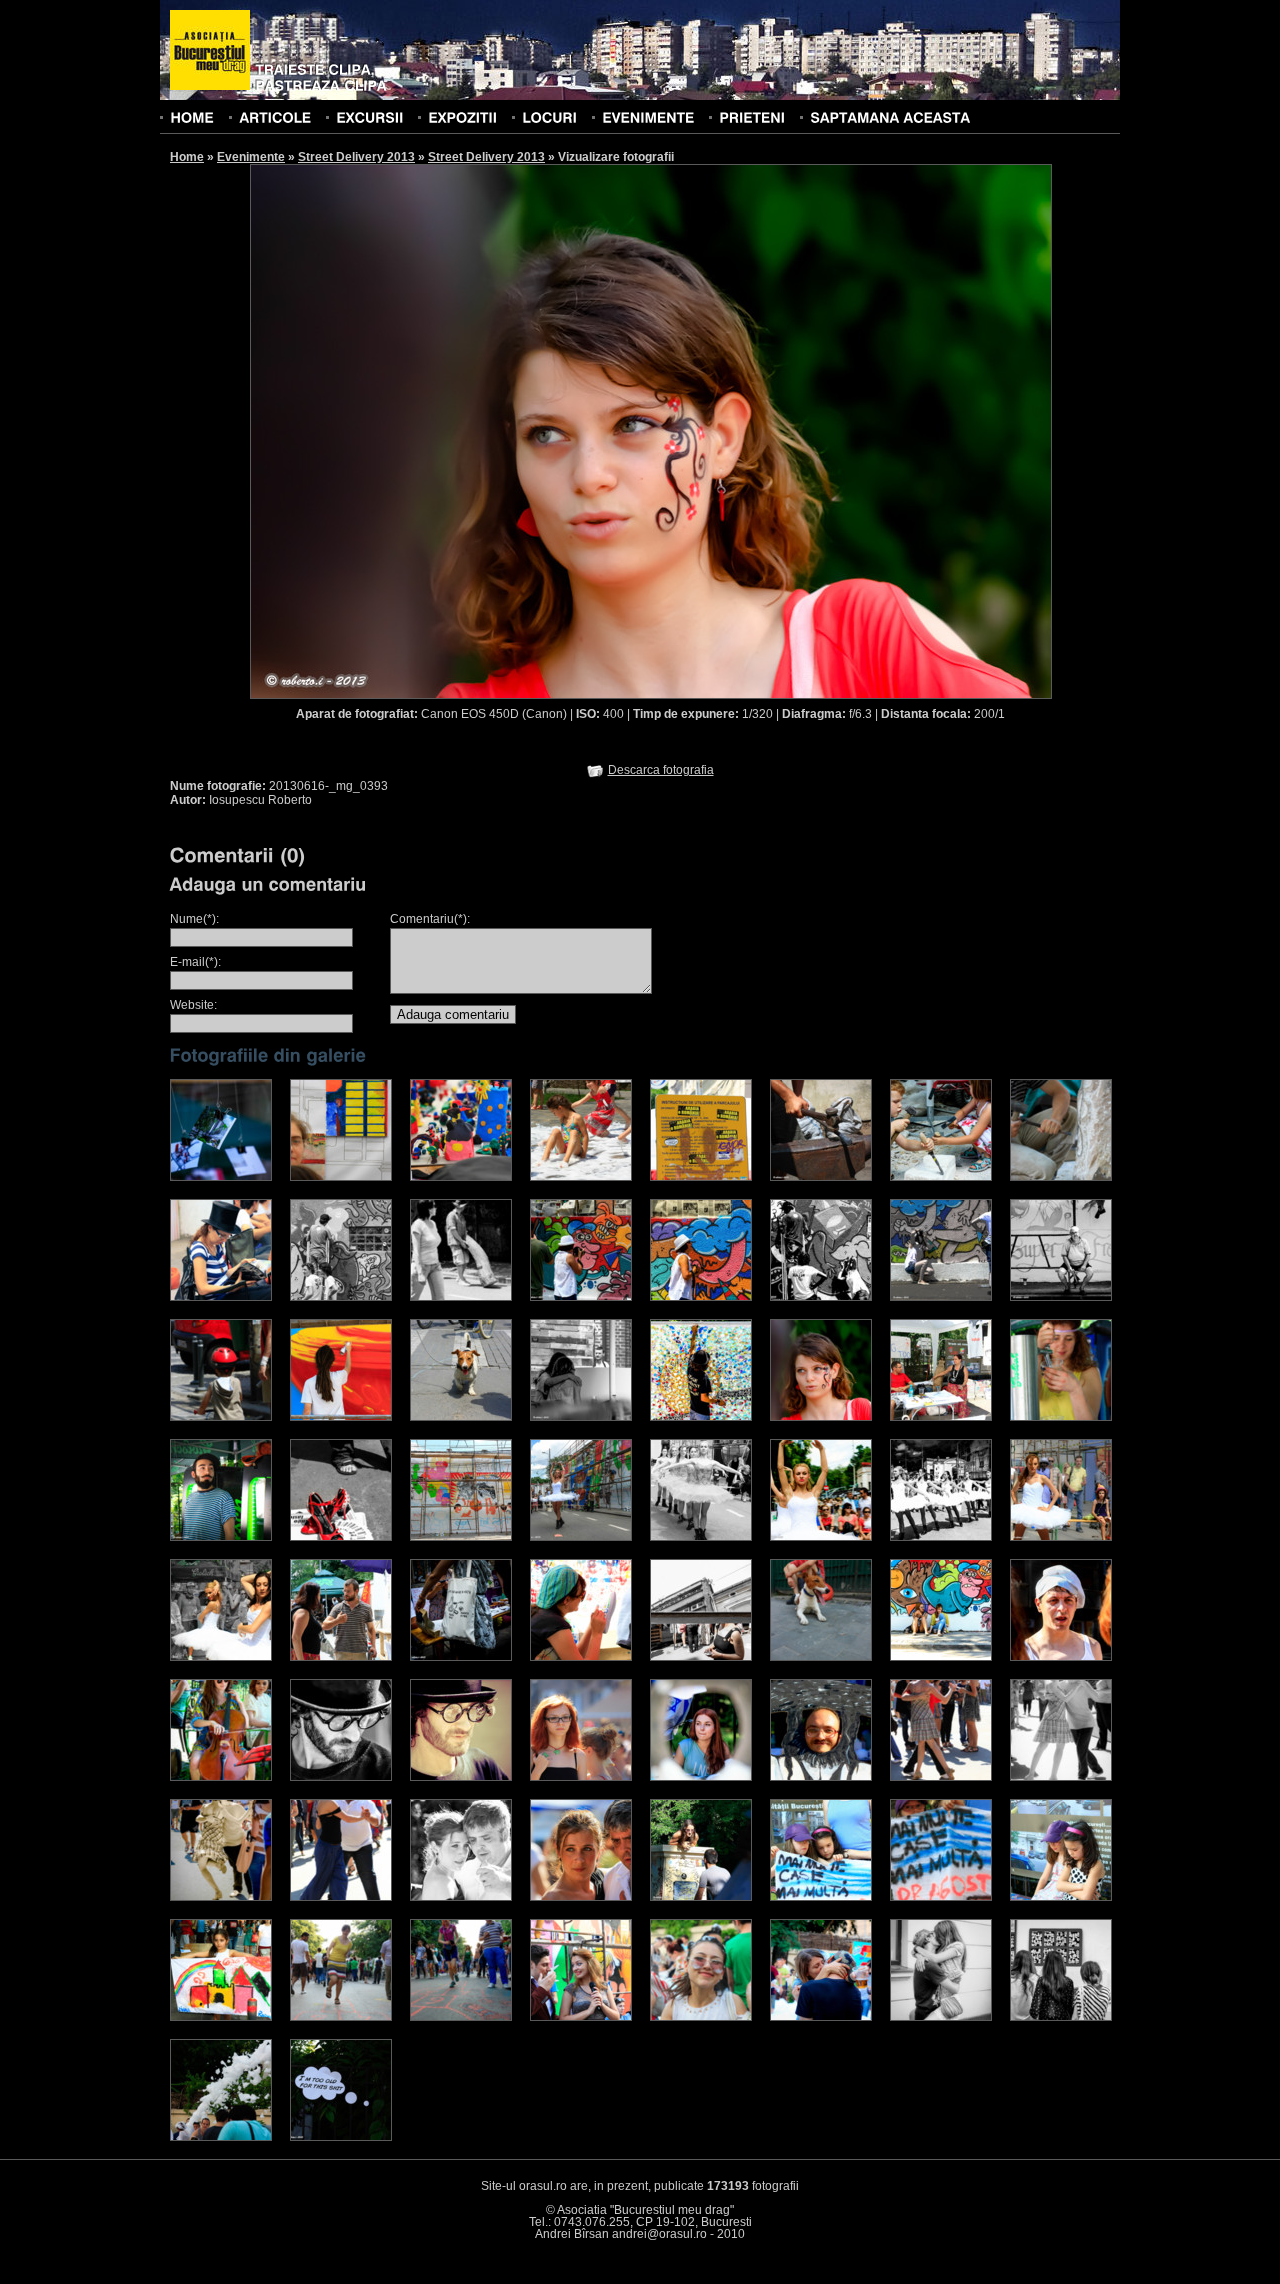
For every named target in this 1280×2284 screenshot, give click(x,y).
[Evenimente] (648, 117)
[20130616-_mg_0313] (221, 1177)
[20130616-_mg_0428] (1061, 1417)
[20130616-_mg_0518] (221, 1657)
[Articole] (275, 117)
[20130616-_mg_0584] (1061, 1657)
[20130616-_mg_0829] (341, 2017)
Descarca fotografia (661, 770)
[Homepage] (210, 51)
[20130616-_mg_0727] (581, 1897)
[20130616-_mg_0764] (941, 1897)
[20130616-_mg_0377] (581, 1417)
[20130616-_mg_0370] (221, 1417)
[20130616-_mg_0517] (1061, 1537)
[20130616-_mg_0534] (341, 1657)
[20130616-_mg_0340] (1061, 1177)
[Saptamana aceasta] (890, 117)
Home (187, 157)
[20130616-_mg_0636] (581, 1777)
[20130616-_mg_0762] (821, 1897)
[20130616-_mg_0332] (701, 1177)
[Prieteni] (752, 117)
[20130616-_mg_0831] (341, 2137)
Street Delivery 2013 (356, 157)
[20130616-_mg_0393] (821, 1417)
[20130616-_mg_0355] (821, 1297)
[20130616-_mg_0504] (941, 1537)
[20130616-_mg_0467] (461, 1537)
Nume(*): (194, 919)
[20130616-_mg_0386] (701, 1417)
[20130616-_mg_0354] (701, 1297)
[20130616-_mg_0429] (221, 1537)
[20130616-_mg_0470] (581, 1537)
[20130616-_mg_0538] (461, 1657)
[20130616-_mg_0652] (941, 1777)
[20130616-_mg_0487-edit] (821, 1537)
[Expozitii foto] (462, 117)
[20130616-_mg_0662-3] (221, 1897)
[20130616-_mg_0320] (461, 1177)
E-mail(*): (195, 962)
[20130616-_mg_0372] (341, 1417)
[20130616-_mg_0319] (341, 1177)
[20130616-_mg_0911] (701, 2017)
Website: (193, 1005)
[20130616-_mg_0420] (941, 1417)
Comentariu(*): (430, 919)
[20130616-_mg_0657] (1061, 1777)
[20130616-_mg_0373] (461, 1417)
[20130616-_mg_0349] (461, 1297)
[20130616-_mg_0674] (341, 1897)
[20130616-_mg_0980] (941, 2017)
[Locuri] (549, 117)
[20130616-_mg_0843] (581, 2017)
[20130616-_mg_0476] (701, 1537)
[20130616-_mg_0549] (701, 1657)
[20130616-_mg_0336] (941, 1177)
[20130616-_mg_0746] (701, 1897)
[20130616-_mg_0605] (221, 1777)
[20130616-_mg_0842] (461, 2017)
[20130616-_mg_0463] (341, 1537)
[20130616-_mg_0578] (941, 1657)
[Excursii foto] (369, 117)
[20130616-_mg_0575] (821, 1657)
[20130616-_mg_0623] (461, 1777)
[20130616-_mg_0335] (821, 1177)
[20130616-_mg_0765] (1061, 1897)
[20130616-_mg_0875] (1061, 2017)
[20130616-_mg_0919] (821, 2017)
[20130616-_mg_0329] (581, 1177)
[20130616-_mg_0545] (581, 1657)
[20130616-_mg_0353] (581, 1297)
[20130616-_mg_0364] (1061, 1297)
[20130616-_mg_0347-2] (341, 1297)
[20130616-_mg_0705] (461, 1897)
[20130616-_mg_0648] (821, 1777)
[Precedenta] (450, 430)
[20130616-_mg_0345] (221, 1297)
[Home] (192, 117)
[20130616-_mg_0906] (221, 2137)
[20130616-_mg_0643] (701, 1777)
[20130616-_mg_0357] (941, 1297)
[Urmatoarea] (852, 430)
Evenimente (251, 157)
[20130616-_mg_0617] (341, 1777)
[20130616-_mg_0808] (221, 2017)
